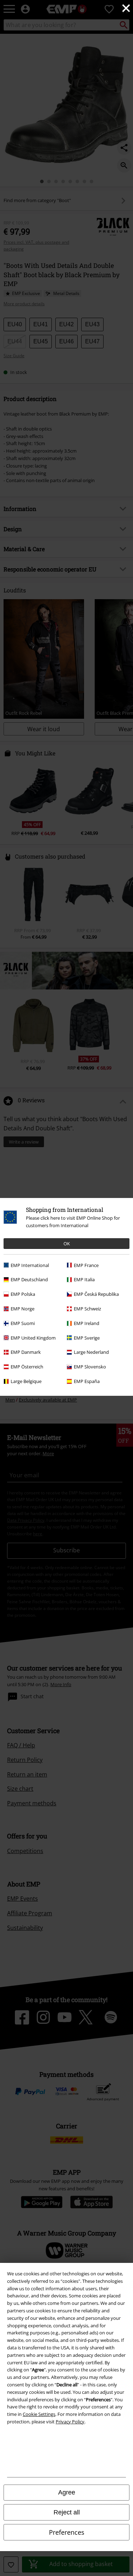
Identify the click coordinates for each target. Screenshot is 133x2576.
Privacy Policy (70, 2422)
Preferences (67, 2532)
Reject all (67, 2512)
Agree (67, 2492)
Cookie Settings (39, 2414)
